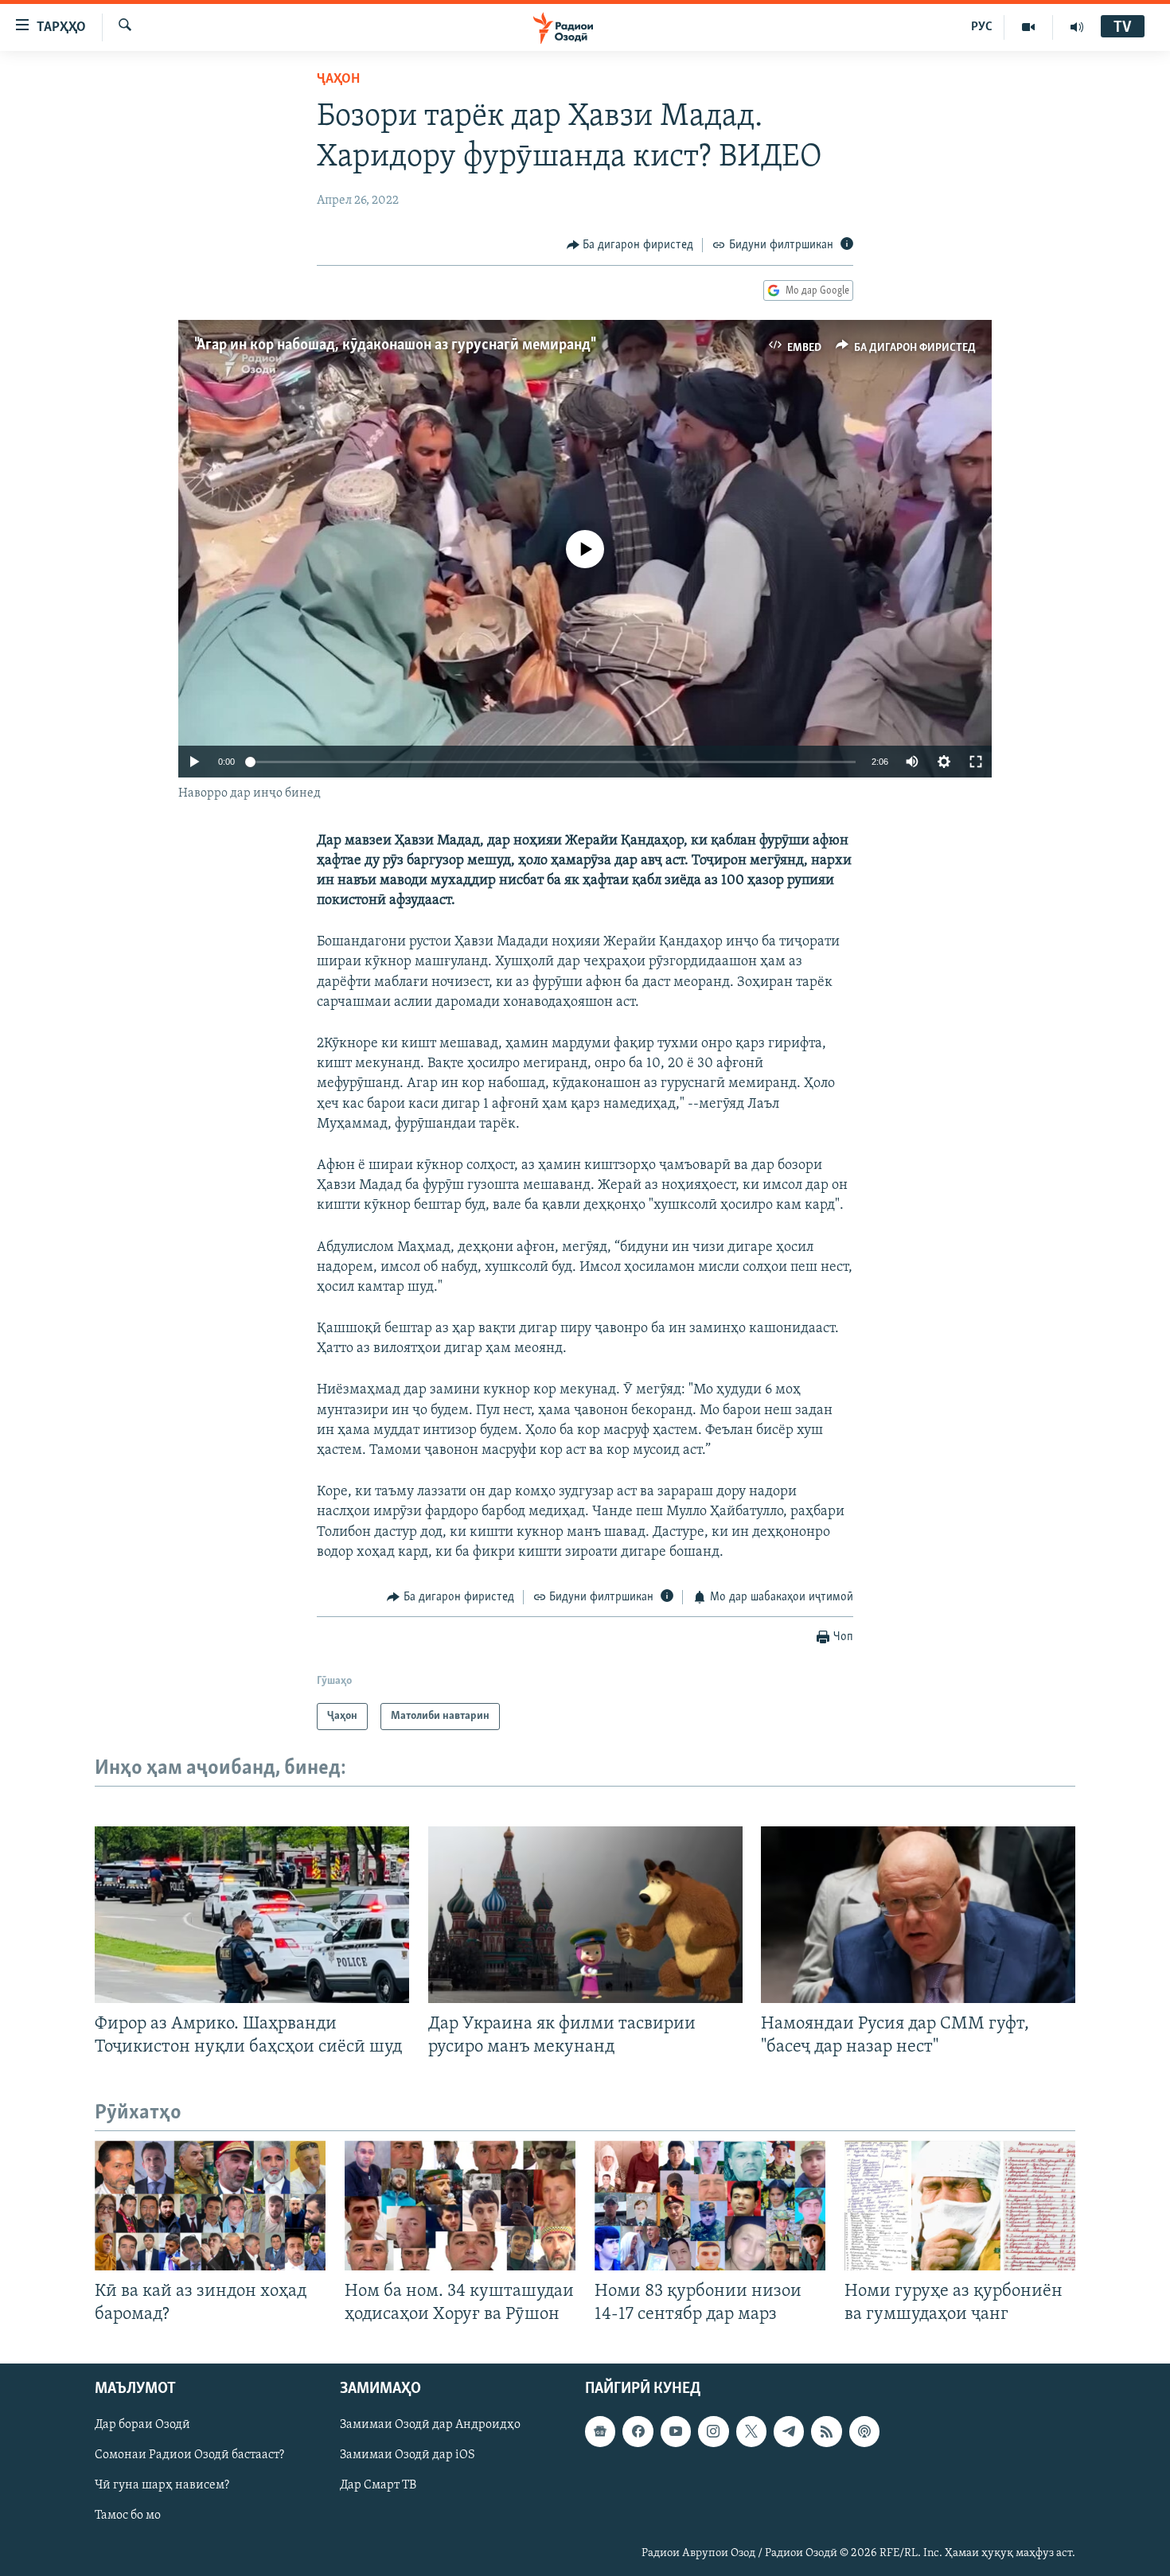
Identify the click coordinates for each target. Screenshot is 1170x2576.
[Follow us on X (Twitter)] (751, 2431)
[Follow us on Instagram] (713, 2431)
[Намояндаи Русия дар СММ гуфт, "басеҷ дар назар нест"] (918, 1915)
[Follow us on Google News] (600, 2431)
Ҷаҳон (338, 80)
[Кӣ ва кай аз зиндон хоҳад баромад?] (210, 2206)
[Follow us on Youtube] (676, 2431)
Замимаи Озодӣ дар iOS (408, 2455)
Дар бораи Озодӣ (142, 2425)
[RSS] (826, 2431)
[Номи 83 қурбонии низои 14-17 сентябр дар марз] (710, 2206)
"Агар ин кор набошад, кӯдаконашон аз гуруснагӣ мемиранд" (394, 345)
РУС (982, 27)
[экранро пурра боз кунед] (976, 762)
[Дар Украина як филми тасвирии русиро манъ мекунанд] (585, 1915)
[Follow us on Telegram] (789, 2431)
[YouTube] (1029, 27)
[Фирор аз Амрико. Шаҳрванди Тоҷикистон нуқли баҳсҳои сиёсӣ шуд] (252, 1915)
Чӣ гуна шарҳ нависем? (162, 2485)
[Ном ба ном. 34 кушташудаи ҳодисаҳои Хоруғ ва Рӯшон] (460, 2206)
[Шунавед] (1077, 27)
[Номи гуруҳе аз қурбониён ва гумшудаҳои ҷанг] (960, 2206)
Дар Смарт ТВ (378, 2485)
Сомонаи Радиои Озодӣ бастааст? (189, 2455)
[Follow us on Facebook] (638, 2431)
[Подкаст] (864, 2431)
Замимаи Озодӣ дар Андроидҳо (430, 2425)
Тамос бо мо (128, 2516)
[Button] (630, 245)
